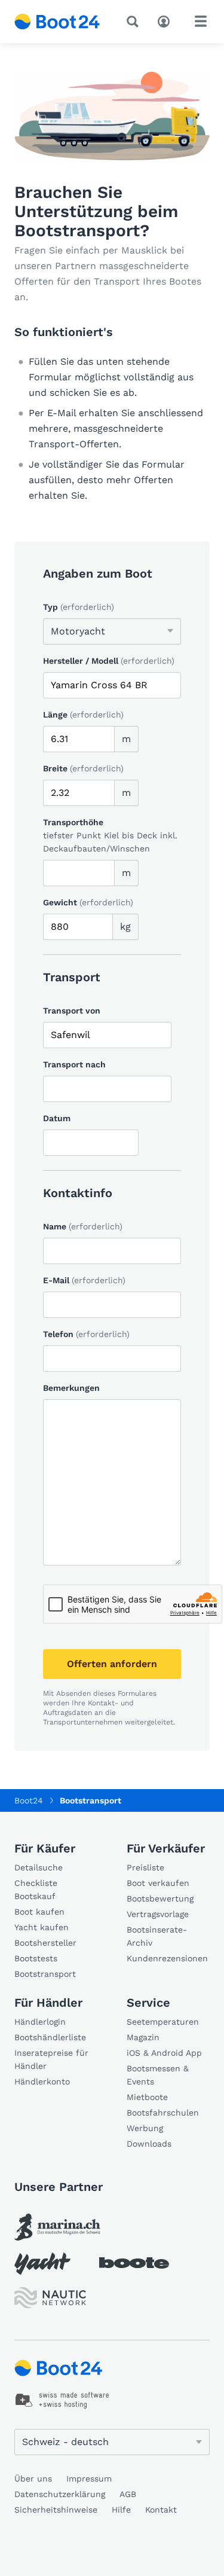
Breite (83, 768)
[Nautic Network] (50, 2298)
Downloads (149, 2144)
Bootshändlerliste (50, 2037)
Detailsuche (39, 1867)
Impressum (89, 2479)
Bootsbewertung (160, 1899)
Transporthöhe (73, 822)
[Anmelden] (167, 20)
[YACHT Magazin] (42, 2264)
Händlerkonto (42, 2081)
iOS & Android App (164, 2053)
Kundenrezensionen (167, 1958)
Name (83, 1226)
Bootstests (36, 1958)
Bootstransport (45, 1974)
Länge (83, 715)
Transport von (72, 1011)
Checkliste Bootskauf (36, 1890)
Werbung (145, 2128)
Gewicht (88, 902)
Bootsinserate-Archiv (157, 1936)
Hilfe (121, 2510)
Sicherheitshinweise (56, 2510)
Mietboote (147, 2097)
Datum (57, 1118)
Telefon (86, 1334)
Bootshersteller (45, 1943)
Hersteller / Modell (109, 661)
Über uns (33, 2479)
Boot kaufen (39, 1912)
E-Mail (84, 1280)
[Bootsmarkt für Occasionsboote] (57, 22)
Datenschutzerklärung (60, 2494)
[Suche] (135, 22)
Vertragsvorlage (158, 1914)
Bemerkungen (71, 1388)
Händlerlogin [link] (40, 2022)
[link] (57, 2227)
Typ (79, 607)
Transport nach (74, 1064)
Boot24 (29, 1800)
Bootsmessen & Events (158, 2075)
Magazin (143, 2037)
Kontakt (161, 2510)
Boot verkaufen (158, 1883)
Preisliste (145, 1867)
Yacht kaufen (42, 1927)
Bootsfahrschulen (163, 2113)
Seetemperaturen (163, 2022)
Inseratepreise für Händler (51, 2059)
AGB (128, 2494)
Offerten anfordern (112, 1664)
